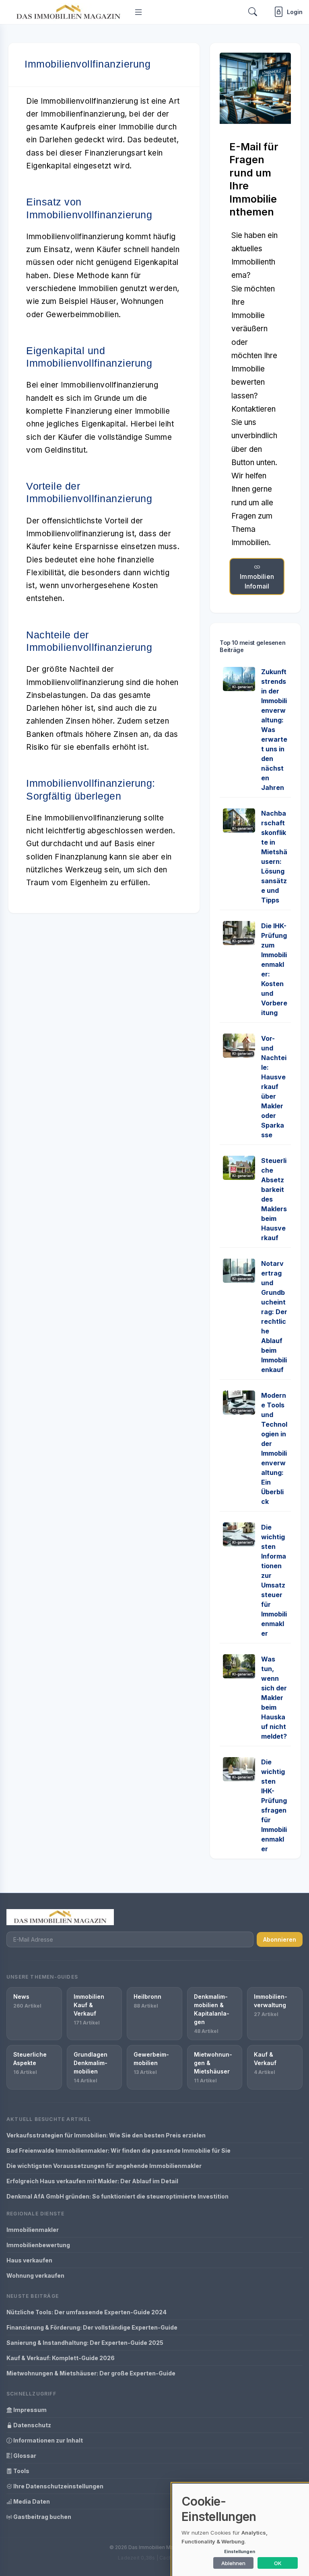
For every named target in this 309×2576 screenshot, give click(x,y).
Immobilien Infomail (257, 581)
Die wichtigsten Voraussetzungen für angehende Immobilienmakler (104, 2166)
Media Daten (31, 2501)
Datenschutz (32, 2425)
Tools (21, 2471)
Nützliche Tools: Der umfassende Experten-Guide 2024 (87, 2312)
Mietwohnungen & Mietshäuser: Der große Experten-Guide (91, 2373)
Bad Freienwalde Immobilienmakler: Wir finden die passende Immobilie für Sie (118, 2150)
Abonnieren (280, 1939)
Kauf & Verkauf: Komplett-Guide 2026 (61, 2358)
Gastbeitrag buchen (42, 2517)
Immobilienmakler (33, 2230)
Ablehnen (233, 2563)
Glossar (24, 2456)
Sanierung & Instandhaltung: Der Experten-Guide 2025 (85, 2343)
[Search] (253, 12)
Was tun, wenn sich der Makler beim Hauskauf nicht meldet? (274, 1698)
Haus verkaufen (29, 2260)
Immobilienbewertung (38, 2245)
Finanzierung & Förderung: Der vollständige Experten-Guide (92, 2327)
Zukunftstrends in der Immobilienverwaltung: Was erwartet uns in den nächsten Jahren (274, 730)
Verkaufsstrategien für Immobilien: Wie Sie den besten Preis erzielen (106, 2135)
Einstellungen (240, 2551)
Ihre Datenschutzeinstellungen (58, 2486)
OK (278, 2563)
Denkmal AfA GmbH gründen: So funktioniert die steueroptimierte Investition (117, 2196)
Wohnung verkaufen (35, 2276)
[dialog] (241, 2530)
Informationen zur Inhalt (47, 2440)
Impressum (29, 2410)
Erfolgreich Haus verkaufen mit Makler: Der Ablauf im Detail (92, 2181)
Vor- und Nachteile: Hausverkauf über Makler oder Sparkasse (274, 1087)
